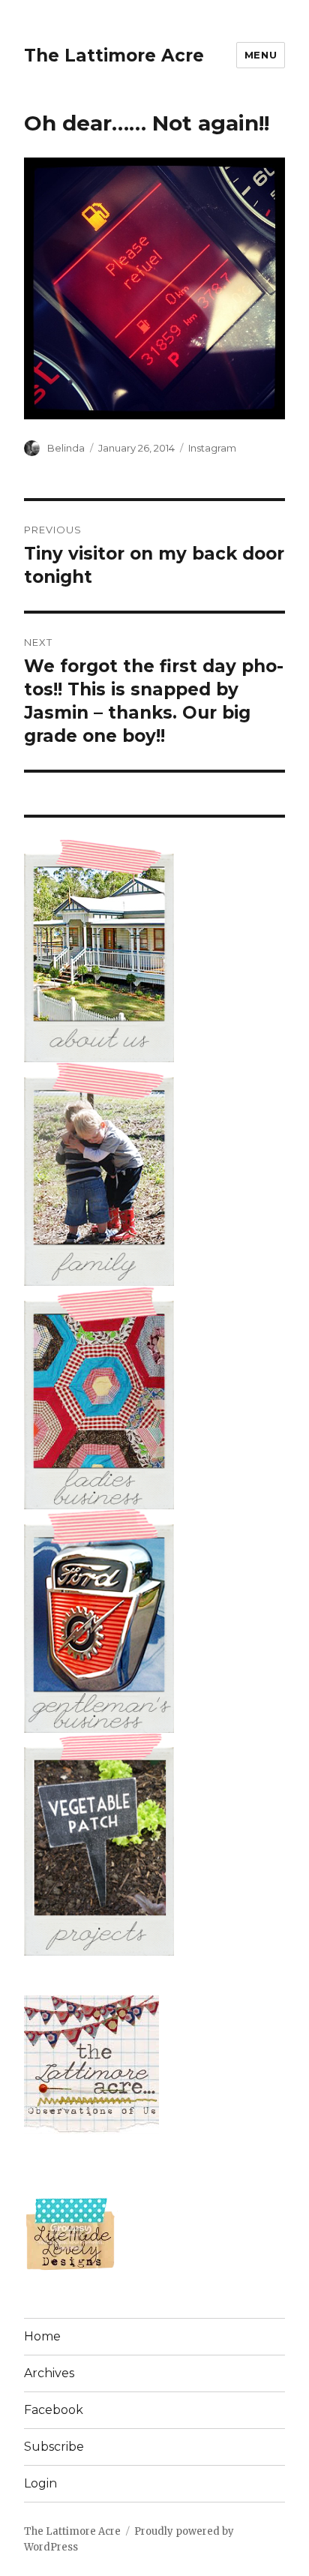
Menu (261, 55)
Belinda (66, 448)
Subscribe (54, 2447)
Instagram (212, 448)
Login (40, 2483)
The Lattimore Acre (114, 56)
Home (42, 2336)
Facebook (54, 2410)
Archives (49, 2373)
